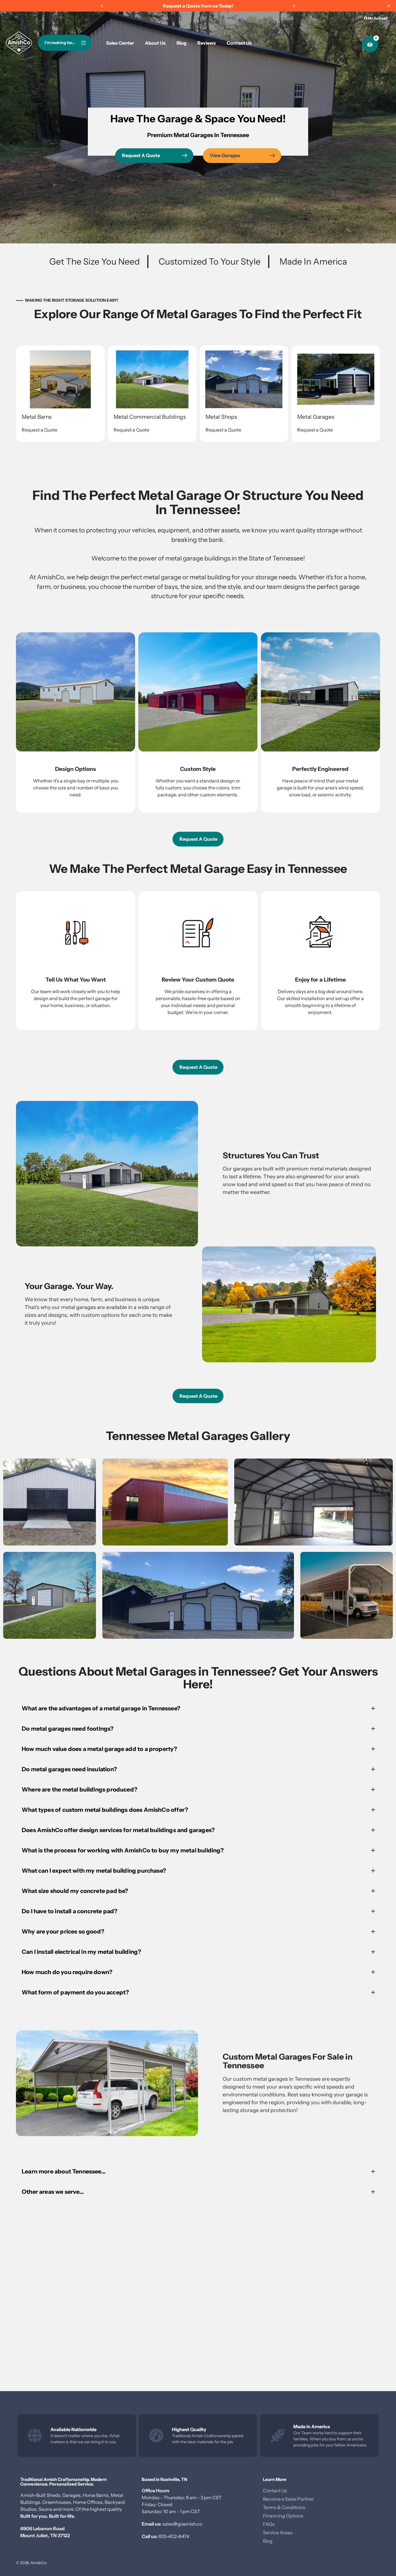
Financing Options (283, 2516)
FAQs (269, 2524)
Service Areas (278, 2533)
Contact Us (275, 2491)
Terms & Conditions (284, 2507)
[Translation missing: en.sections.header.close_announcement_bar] (389, 6)
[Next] (294, 6)
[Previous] (102, 6)
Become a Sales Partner (288, 2499)
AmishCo (39, 2563)
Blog (268, 2541)
